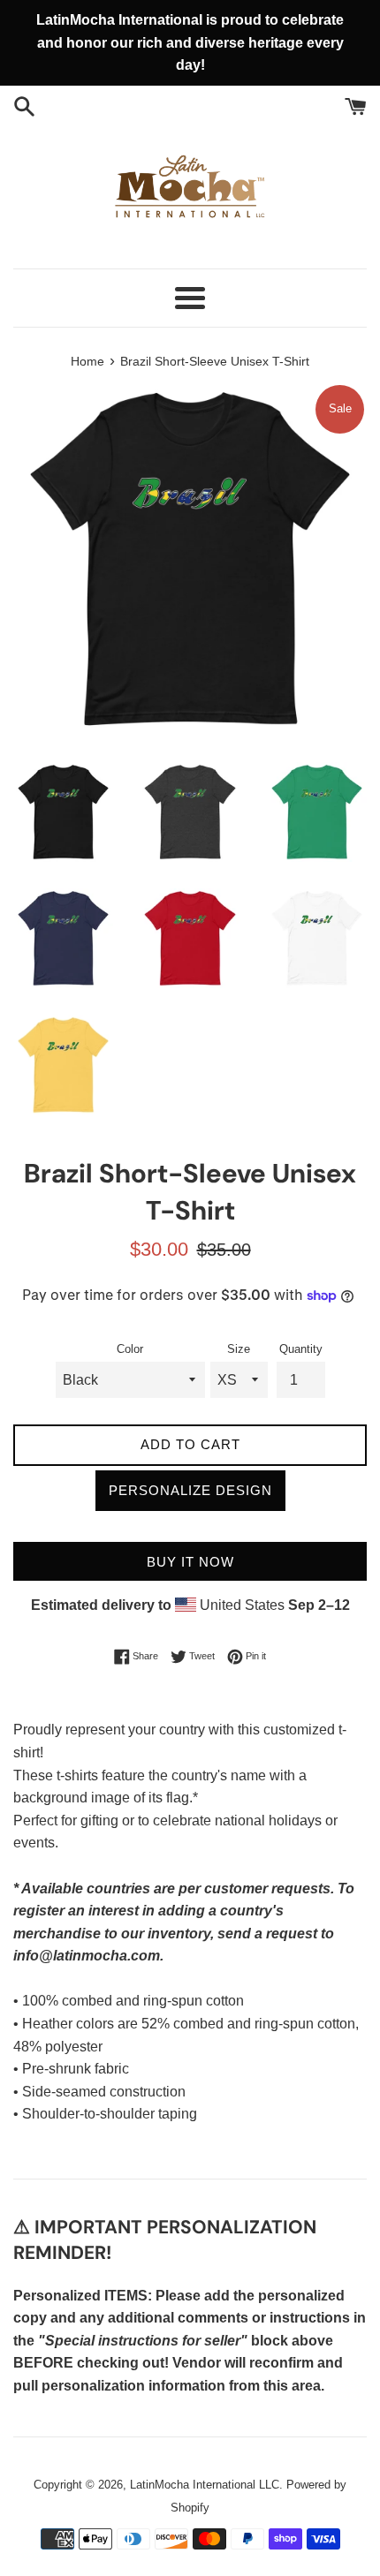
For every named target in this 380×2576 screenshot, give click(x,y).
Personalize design (190, 1490)
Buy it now (190, 1562)
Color (130, 1349)
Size (239, 1349)
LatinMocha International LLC (205, 2485)
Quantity (301, 1349)
